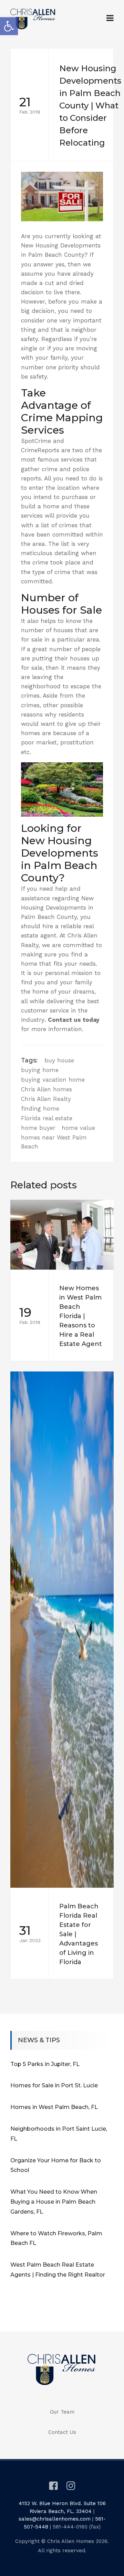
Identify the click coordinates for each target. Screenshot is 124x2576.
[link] (9, 26)
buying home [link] (40, 1070)
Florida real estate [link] (47, 1118)
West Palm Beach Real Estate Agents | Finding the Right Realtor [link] (58, 2270)
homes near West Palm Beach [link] (54, 1142)
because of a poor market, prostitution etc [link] (57, 742)
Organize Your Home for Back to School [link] (56, 2165)
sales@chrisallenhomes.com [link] (55, 2519)
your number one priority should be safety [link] (60, 367)
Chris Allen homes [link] (46, 1089)
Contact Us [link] (62, 2432)
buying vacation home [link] (53, 1080)
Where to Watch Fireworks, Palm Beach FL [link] (56, 2238)
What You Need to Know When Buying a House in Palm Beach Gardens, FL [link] (54, 2202)
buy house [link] (59, 1060)
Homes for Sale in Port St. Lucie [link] (54, 2085)
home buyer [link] (38, 1128)
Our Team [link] (62, 2412)
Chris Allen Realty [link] (46, 1099)
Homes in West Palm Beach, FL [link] (54, 2107)
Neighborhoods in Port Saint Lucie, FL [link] (59, 2134)
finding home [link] (40, 1109)
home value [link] (78, 1128)
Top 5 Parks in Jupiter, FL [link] (45, 2064)
